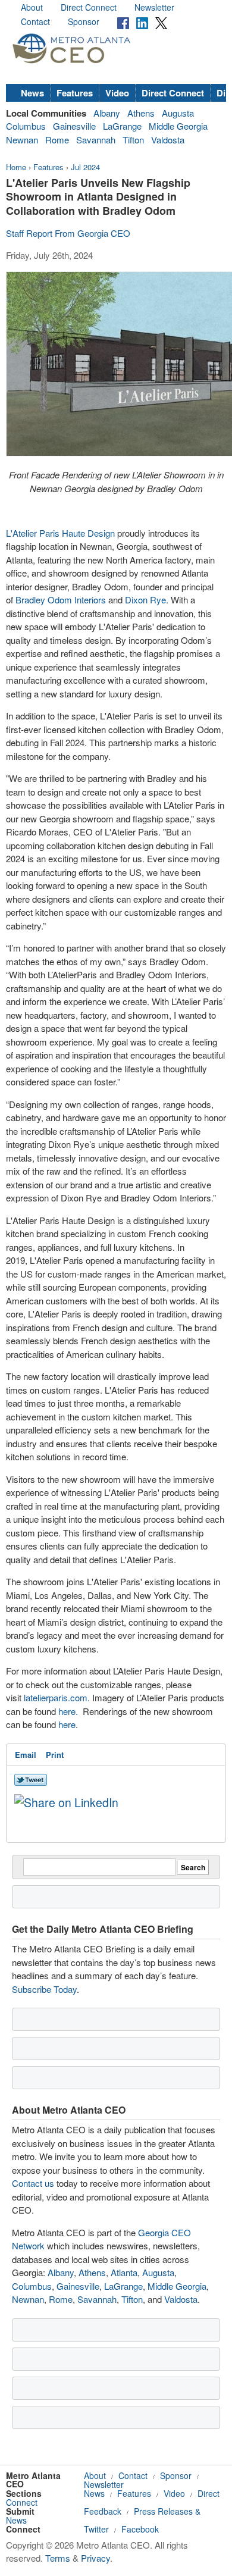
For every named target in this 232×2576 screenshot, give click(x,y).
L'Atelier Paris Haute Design (60, 533)
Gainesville (74, 126)
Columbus (26, 126)
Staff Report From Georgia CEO (68, 233)
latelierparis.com (54, 1697)
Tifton (133, 140)
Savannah (96, 140)
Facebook (140, 2529)
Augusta (178, 113)
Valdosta (168, 140)
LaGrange (122, 126)
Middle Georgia (178, 126)
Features (75, 93)
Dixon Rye (144, 600)
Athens (141, 113)
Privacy (95, 2558)
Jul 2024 (85, 167)
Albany (107, 113)
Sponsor (84, 21)
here (67, 1724)
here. (68, 1711)
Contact (35, 21)
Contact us (33, 2183)
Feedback (103, 2511)
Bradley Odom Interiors (59, 600)
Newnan (22, 140)
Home (16, 167)
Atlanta (124, 2272)
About (32, 7)
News (32, 93)
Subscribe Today (44, 1989)
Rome (57, 140)
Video (117, 93)
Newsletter (154, 7)
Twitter (96, 2529)
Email (26, 1755)
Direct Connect (89, 7)
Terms (58, 2558)
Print (55, 1755)
